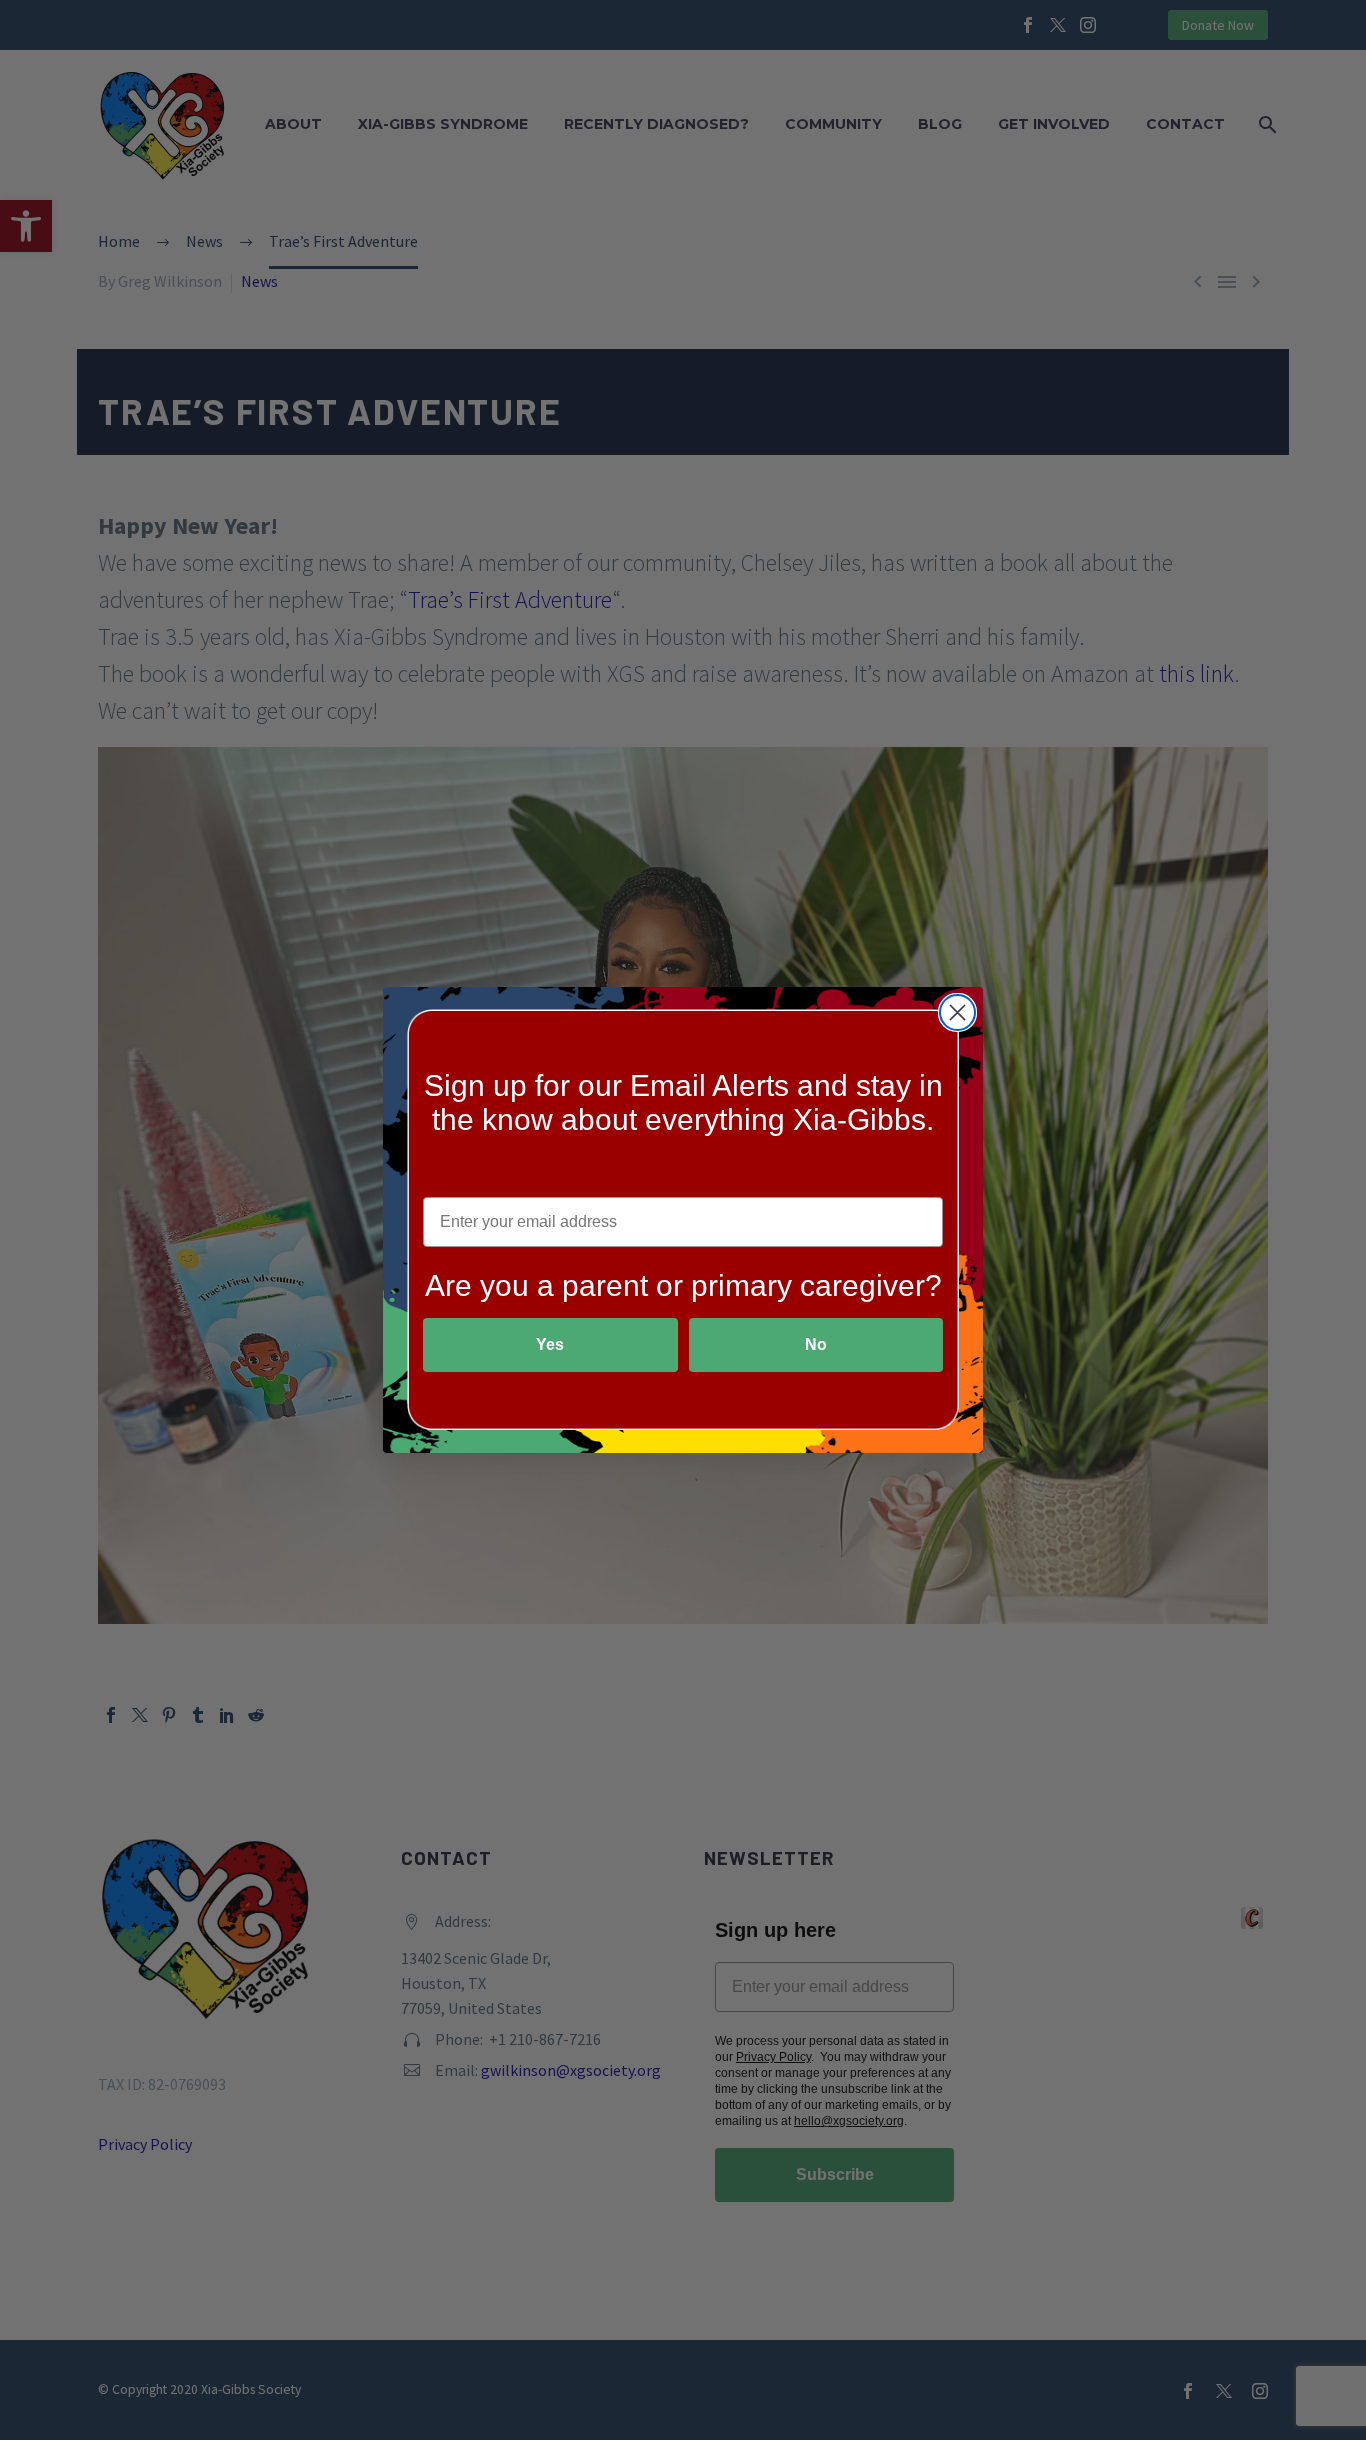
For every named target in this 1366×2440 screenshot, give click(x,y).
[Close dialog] (957, 1012)
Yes (550, 1344)
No (816, 1344)
